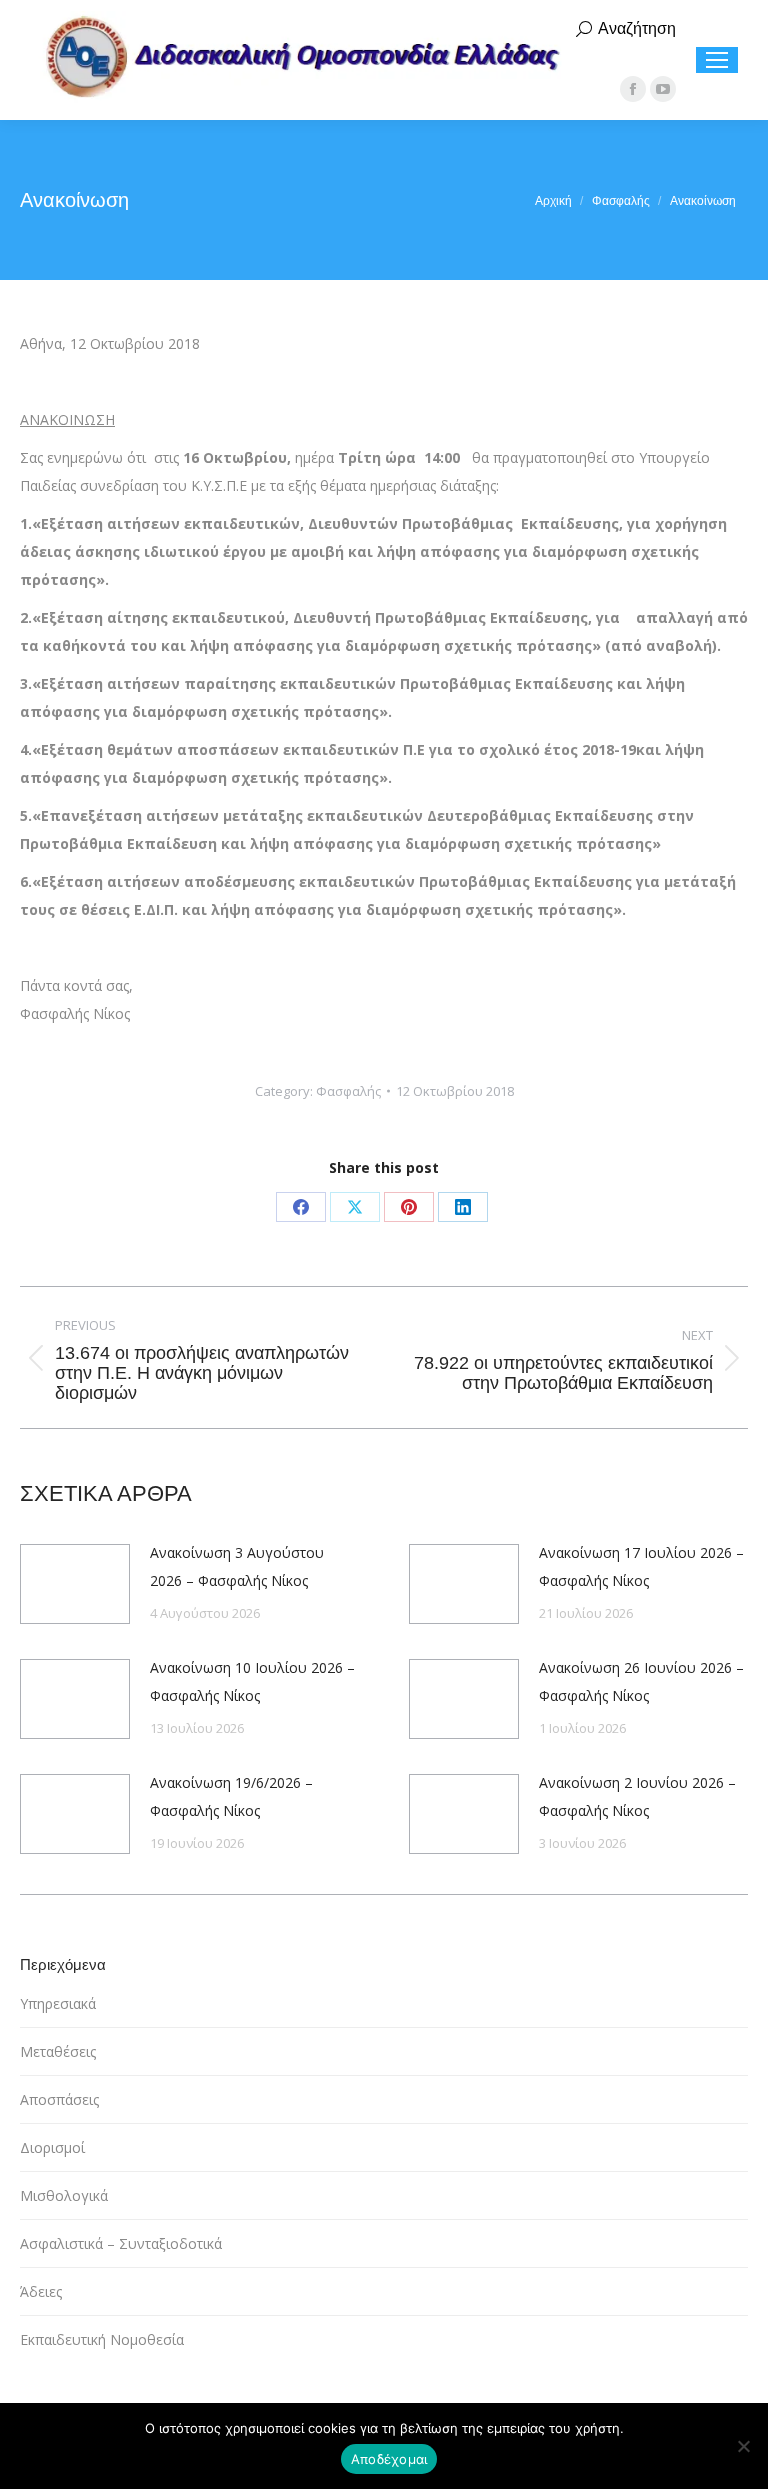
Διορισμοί (52, 2147)
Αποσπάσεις (59, 2099)
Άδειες (41, 2291)
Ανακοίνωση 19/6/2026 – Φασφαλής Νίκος (231, 1796)
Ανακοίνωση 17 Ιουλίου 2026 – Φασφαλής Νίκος (641, 1566)
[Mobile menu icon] (717, 60)
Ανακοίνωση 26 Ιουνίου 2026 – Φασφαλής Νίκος (641, 1681)
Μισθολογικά (64, 2195)
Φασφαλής (348, 1091)
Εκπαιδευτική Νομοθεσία (102, 2339)
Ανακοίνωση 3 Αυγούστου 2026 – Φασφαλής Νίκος (237, 1566)
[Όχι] (743, 2446)
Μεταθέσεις (58, 2051)
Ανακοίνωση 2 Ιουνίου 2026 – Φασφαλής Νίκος (637, 1796)
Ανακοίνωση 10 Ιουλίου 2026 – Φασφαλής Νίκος (252, 1681)
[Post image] (75, 1584)
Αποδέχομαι (389, 2459)
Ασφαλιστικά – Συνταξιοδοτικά (121, 2243)
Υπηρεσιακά (58, 2003)
